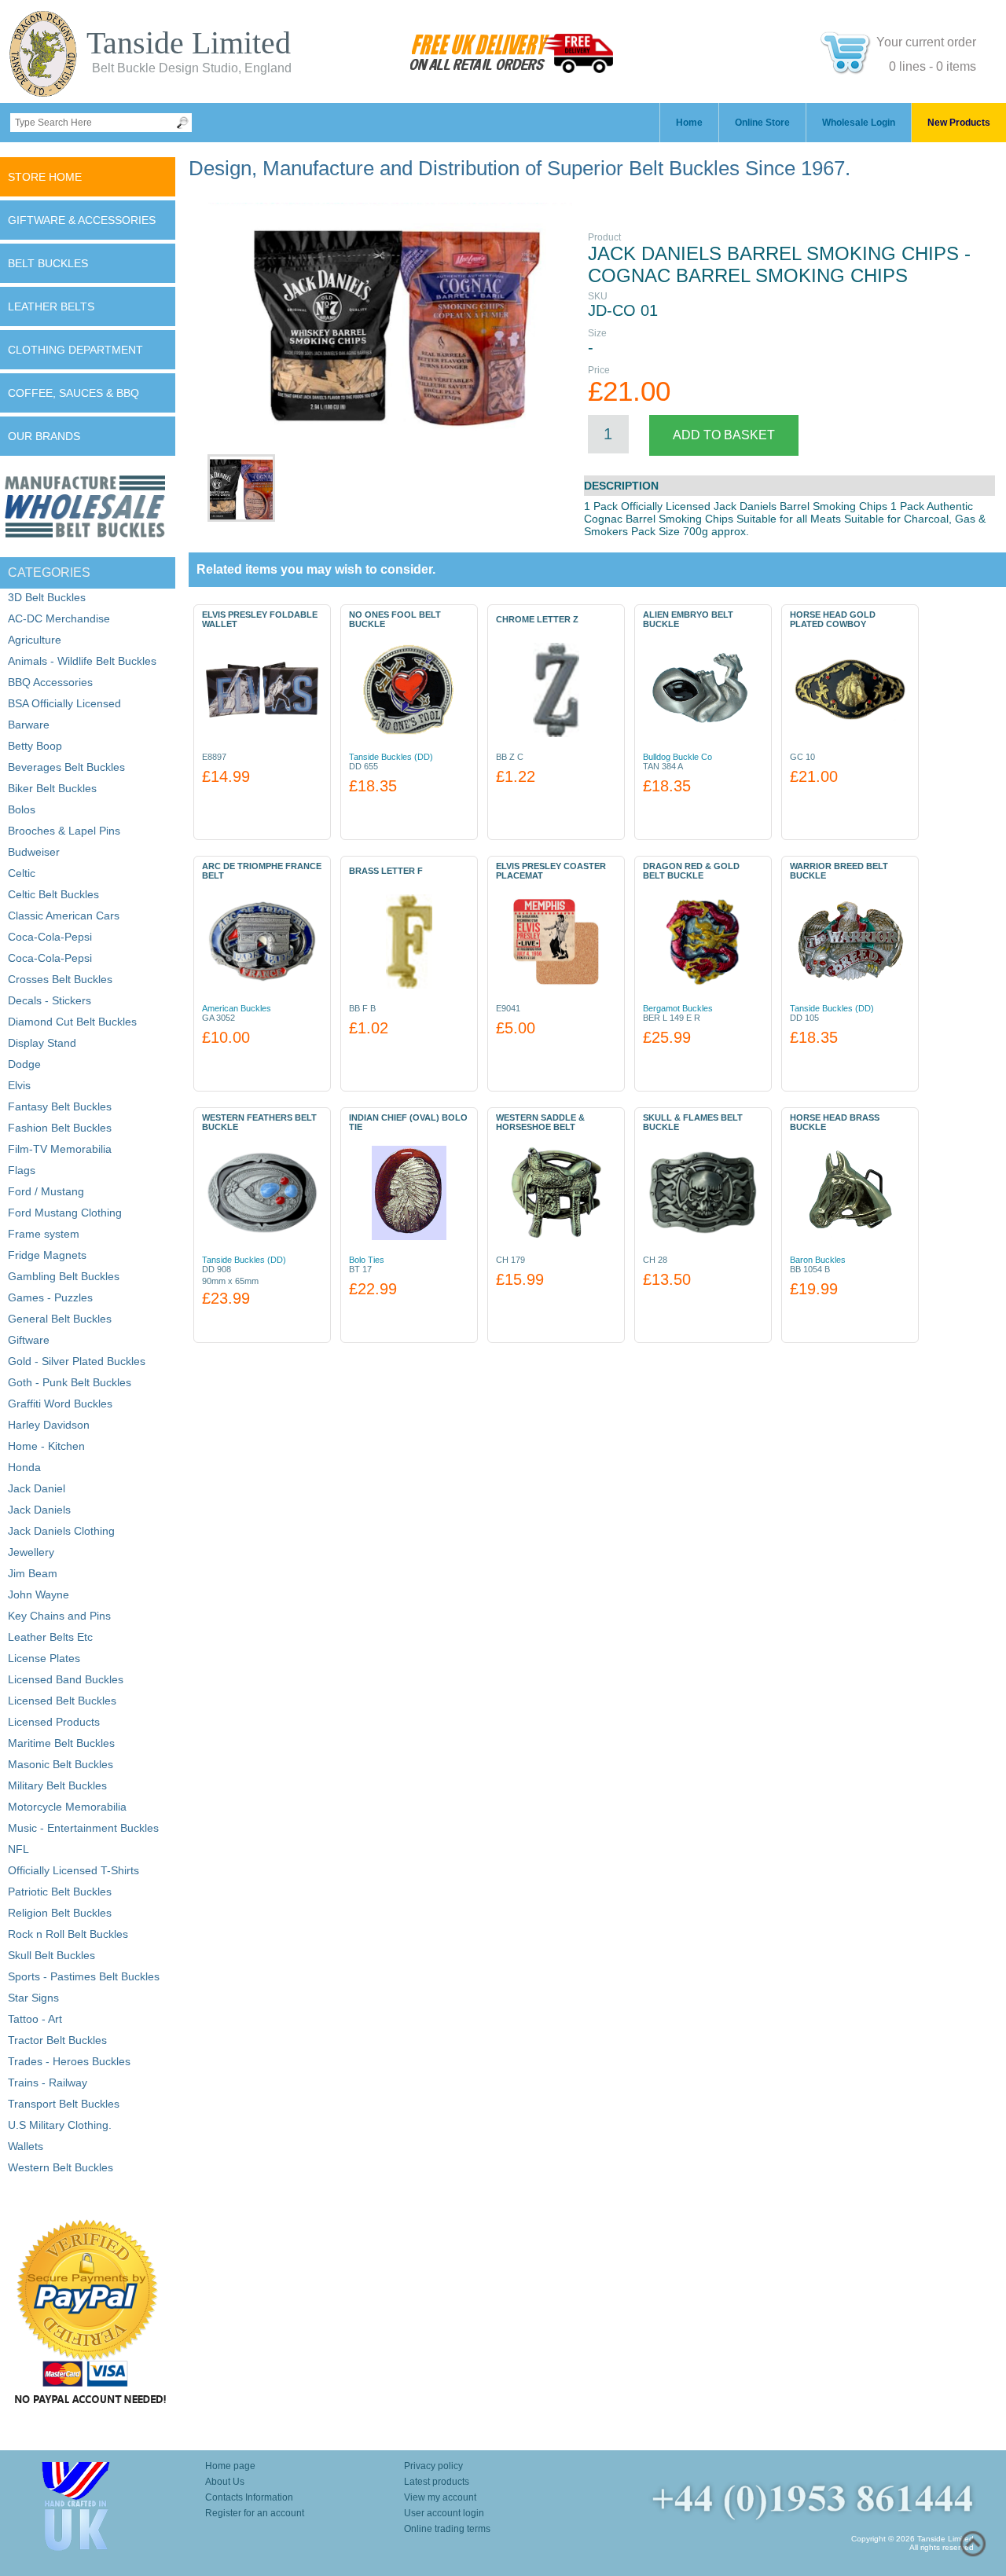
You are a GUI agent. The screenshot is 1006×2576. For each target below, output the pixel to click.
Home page (230, 2466)
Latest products (437, 2482)
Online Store (762, 123)
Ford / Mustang (46, 1191)
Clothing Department (75, 350)
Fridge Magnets (47, 1255)
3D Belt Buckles (47, 597)
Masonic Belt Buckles (61, 1764)
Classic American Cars (64, 916)
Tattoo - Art (35, 2019)
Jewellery (31, 1552)
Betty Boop (35, 746)
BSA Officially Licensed (64, 703)
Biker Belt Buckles (52, 788)
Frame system (44, 1234)
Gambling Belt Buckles (64, 1276)
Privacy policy (433, 2466)
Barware (29, 725)
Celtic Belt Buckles (53, 894)
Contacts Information (249, 2497)
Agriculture (35, 640)
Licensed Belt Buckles (62, 1701)
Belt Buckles (48, 263)
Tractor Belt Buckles (57, 2040)
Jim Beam (33, 1573)
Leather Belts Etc (50, 1637)
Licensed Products (54, 1722)
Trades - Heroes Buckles (69, 2061)
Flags (22, 1170)
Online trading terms (447, 2529)
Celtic (22, 873)
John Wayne (39, 1594)
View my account (440, 2497)
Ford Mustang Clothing (65, 1213)
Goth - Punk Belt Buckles (70, 1382)
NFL (18, 1849)
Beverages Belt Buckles (66, 767)
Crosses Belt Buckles (60, 979)
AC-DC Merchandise (59, 618)
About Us (225, 2482)
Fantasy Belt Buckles (60, 1106)
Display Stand (42, 1043)
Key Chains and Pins (59, 1616)
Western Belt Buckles (61, 2167)
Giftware (29, 1340)
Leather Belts (51, 306)
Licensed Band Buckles (66, 1679)
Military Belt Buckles (57, 1785)
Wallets (26, 2146)
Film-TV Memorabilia (60, 1149)
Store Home (45, 177)
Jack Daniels (39, 1510)
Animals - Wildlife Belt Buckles (82, 661)
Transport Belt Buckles (64, 2104)
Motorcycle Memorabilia (67, 1807)
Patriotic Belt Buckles (60, 1892)
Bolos (22, 809)
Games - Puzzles (50, 1297)
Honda (24, 1467)
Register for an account (255, 2513)
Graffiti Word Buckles (60, 1404)
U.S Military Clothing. (60, 2125)
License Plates (44, 1658)
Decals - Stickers (50, 1000)
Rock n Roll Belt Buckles (68, 1934)
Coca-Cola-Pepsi (50, 937)
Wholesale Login (859, 123)
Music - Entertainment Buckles (83, 1828)
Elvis (19, 1085)
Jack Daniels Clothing (61, 1531)
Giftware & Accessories (82, 220)
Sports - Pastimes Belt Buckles (84, 1976)
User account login (444, 2513)
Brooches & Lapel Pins (64, 831)
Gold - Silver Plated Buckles (77, 1361)
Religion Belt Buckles (60, 1913)
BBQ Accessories (50, 682)
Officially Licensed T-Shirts (73, 1870)
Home (689, 123)
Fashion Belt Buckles (60, 1128)
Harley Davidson (49, 1425)
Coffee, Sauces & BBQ (73, 393)
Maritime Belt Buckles (61, 1743)
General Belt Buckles (60, 1319)
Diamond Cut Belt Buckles (72, 1022)
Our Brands (44, 436)
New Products (959, 123)
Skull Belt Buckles (51, 1955)
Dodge (24, 1064)
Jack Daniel (37, 1488)
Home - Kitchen (46, 1446)
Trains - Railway (48, 2082)
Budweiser (34, 852)
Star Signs (33, 1998)
